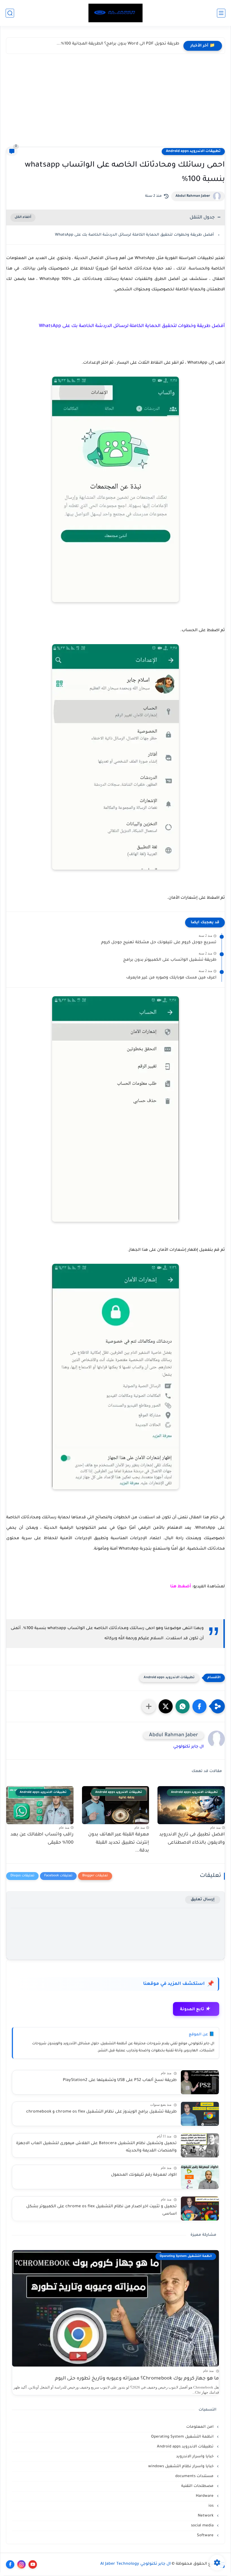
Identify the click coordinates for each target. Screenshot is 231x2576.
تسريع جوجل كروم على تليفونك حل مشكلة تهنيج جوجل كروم (159, 943)
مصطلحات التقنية (198, 2486)
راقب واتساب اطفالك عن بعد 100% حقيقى (42, 1839)
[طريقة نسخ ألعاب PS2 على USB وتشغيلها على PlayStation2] (200, 2082)
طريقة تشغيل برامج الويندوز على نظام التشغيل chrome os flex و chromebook (101, 2112)
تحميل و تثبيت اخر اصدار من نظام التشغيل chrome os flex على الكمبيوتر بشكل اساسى (101, 2210)
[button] (199, 1706)
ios (212, 2506)
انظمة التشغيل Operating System (183, 2437)
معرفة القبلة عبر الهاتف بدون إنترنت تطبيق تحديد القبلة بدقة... (119, 1843)
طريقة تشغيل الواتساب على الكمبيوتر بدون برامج (170, 960)
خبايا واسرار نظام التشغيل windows (181, 2466)
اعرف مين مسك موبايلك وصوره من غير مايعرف (171, 978)
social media (203, 2526)
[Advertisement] (115, 105)
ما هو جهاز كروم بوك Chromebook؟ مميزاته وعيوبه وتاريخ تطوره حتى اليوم (137, 2379)
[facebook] (10, 2564)
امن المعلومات (200, 2427)
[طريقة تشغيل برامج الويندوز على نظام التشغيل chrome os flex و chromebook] (200, 2114)
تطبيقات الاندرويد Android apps (193, 151)
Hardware (205, 2496)
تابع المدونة (195, 2009)
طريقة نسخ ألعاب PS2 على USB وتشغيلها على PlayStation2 (120, 2080)
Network (206, 2516)
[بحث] (10, 13)
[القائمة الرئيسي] (221, 13)
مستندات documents (195, 2476)
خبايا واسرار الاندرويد (195, 2457)
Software (206, 2536)
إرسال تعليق (203, 1900)
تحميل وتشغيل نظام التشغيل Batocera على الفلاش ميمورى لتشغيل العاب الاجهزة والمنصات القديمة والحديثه (96, 2147)
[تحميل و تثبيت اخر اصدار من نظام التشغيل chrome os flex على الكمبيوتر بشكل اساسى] (200, 2209)
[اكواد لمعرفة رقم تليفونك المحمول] (200, 2177)
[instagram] (21, 2564)
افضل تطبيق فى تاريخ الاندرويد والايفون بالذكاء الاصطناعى (192, 1839)
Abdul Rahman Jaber (193, 196)
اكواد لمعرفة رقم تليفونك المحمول (144, 2175)
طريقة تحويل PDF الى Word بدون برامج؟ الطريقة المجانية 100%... (118, 44)
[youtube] (33, 2564)
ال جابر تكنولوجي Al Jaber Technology (136, 2564)
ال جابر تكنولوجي (188, 1747)
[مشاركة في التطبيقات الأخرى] (149, 1706)
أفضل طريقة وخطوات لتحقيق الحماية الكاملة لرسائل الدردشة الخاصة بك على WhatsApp (134, 235)
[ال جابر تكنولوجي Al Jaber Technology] (115, 13)
